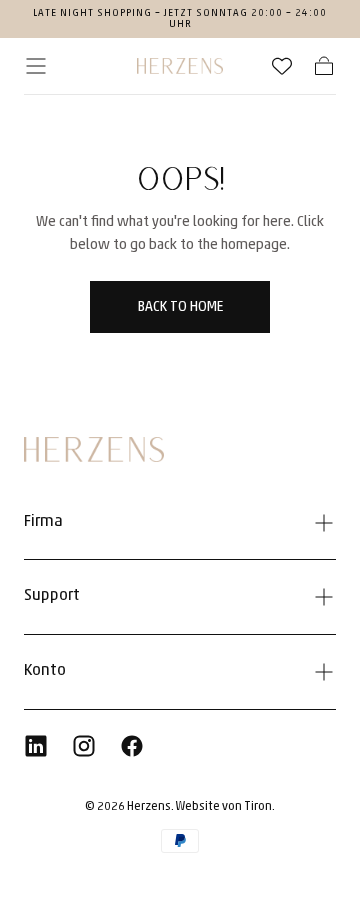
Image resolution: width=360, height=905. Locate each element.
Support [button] (52, 596)
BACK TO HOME (180, 307)
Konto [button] (45, 671)
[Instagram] (84, 746)
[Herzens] (94, 449)
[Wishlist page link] (282, 66)
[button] (36, 66)
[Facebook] (132, 746)
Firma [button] (43, 522)
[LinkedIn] (36, 746)
